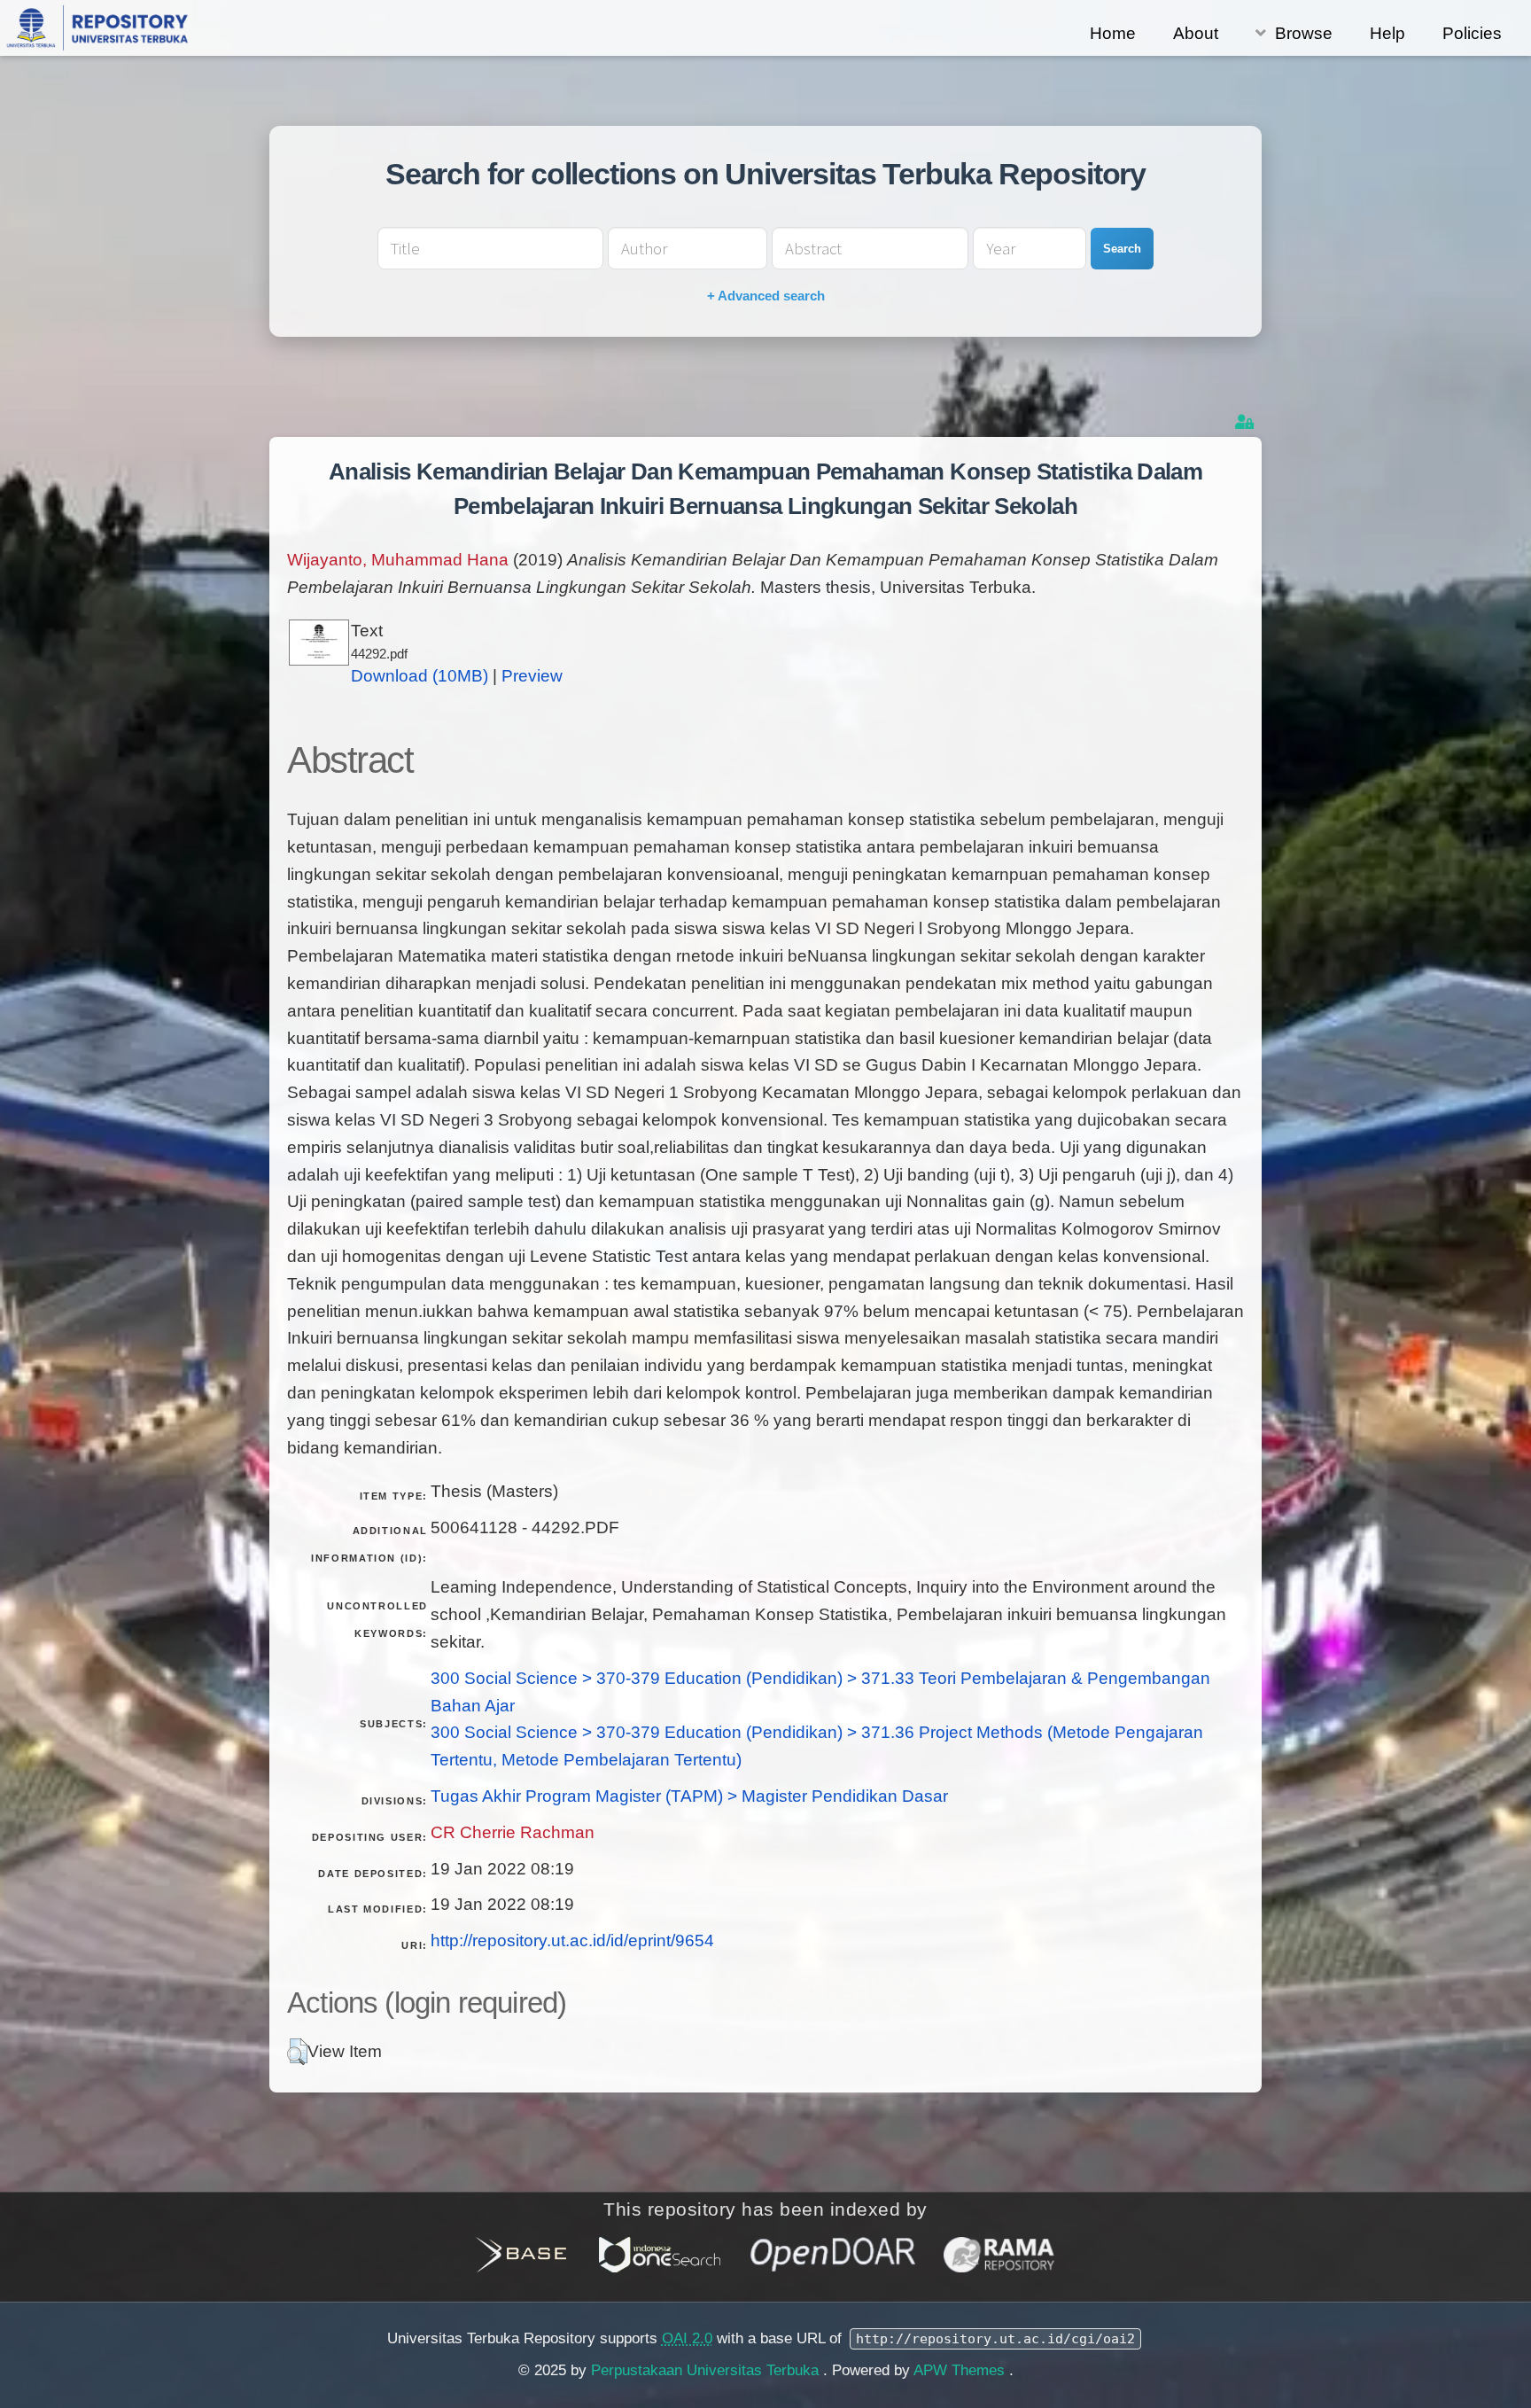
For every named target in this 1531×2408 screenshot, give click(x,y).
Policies (1472, 33)
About (1196, 33)
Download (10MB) (420, 676)
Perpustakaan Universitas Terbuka (707, 2370)
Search (1122, 249)
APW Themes (961, 2370)
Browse (1304, 33)
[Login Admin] (1246, 422)
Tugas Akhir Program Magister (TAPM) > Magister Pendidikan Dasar (689, 1796)
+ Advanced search (766, 296)
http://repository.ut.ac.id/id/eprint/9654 (572, 1940)
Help (1387, 33)
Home (1113, 33)
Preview (532, 676)
